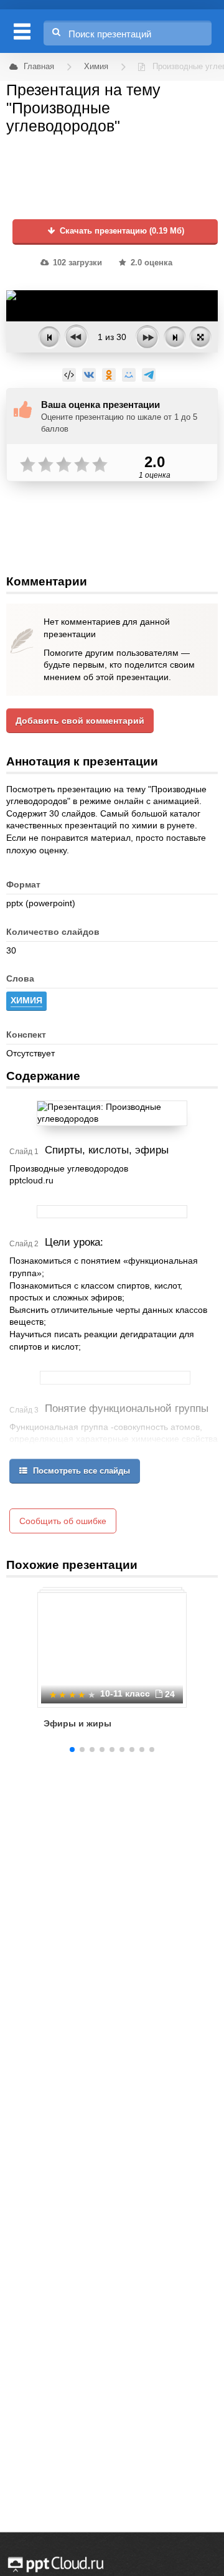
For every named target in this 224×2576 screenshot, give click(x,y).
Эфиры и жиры (77, 1723)
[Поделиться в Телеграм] (149, 375)
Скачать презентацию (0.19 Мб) (121, 231)
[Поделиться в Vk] (89, 375)
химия (26, 1000)
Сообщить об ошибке (63, 1521)
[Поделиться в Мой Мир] (129, 375)
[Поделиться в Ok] (109, 375)
